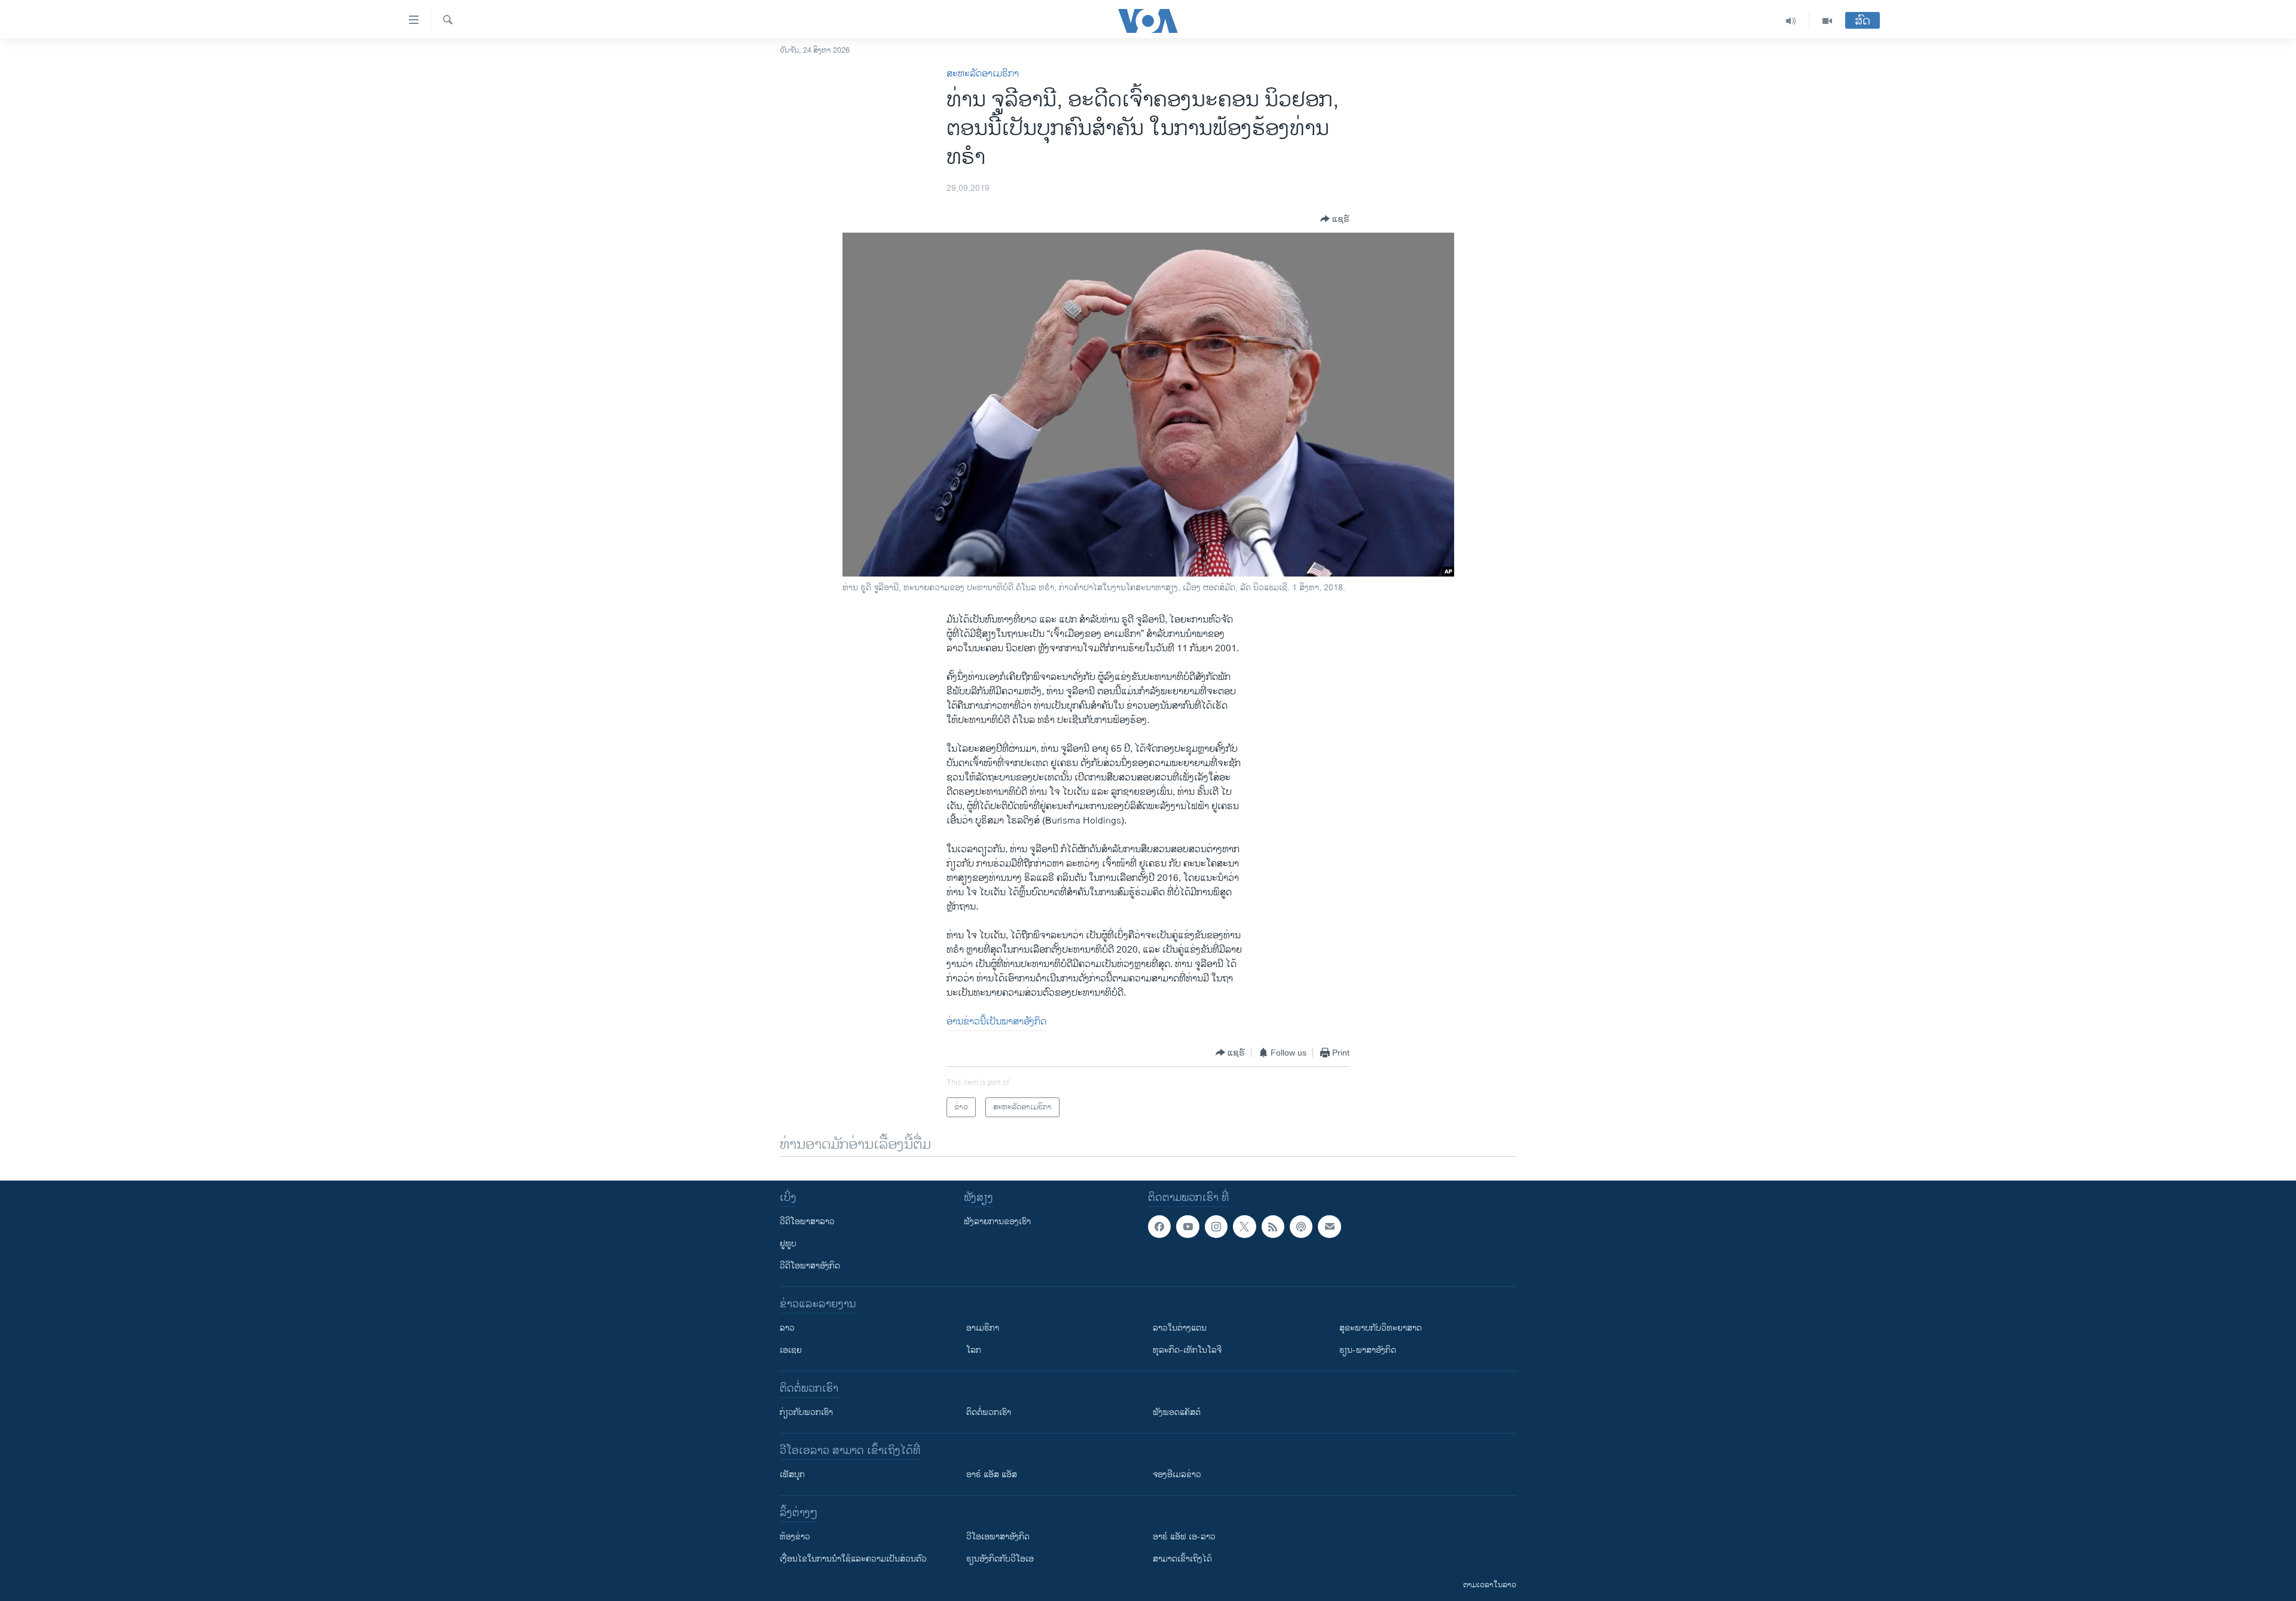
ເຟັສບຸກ (792, 1475)
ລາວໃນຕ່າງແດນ (1180, 1328)
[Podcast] (1301, 1227)
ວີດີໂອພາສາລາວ (807, 1222)
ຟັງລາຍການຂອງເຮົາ (997, 1222)
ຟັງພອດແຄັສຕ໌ (1177, 1412)
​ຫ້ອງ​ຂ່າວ (795, 1537)
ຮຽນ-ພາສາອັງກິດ (1368, 1350)
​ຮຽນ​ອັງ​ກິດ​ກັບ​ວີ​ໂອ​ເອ (1000, 1559)
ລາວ (787, 1328)
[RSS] (1273, 1227)
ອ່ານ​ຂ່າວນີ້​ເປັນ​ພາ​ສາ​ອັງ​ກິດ (996, 1022)
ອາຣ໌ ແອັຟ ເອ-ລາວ (1184, 1537)
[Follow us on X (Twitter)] (1244, 1227)
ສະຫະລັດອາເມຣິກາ (983, 74)
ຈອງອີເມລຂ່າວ (1177, 1475)
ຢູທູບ (788, 1244)
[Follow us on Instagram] (1216, 1227)
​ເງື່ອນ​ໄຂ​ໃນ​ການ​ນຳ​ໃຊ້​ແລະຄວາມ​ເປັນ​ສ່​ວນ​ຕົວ (853, 1559)
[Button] (1335, 219)
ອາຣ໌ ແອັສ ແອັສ (992, 1475)
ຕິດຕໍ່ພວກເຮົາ (989, 1412)
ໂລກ (974, 1350)
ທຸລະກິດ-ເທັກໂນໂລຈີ (1187, 1350)
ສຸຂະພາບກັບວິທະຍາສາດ (1381, 1328)
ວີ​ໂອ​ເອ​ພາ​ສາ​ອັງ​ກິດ (998, 1537)
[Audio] (1791, 21)
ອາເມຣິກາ (983, 1328)
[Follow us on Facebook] (1159, 1227)
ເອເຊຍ (791, 1350)
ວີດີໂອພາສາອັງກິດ (810, 1266)
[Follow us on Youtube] (1187, 1227)
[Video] (1827, 21)
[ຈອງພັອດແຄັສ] (1329, 1227)
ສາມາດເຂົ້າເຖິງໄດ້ (1182, 1559)
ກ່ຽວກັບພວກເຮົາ (806, 1412)
